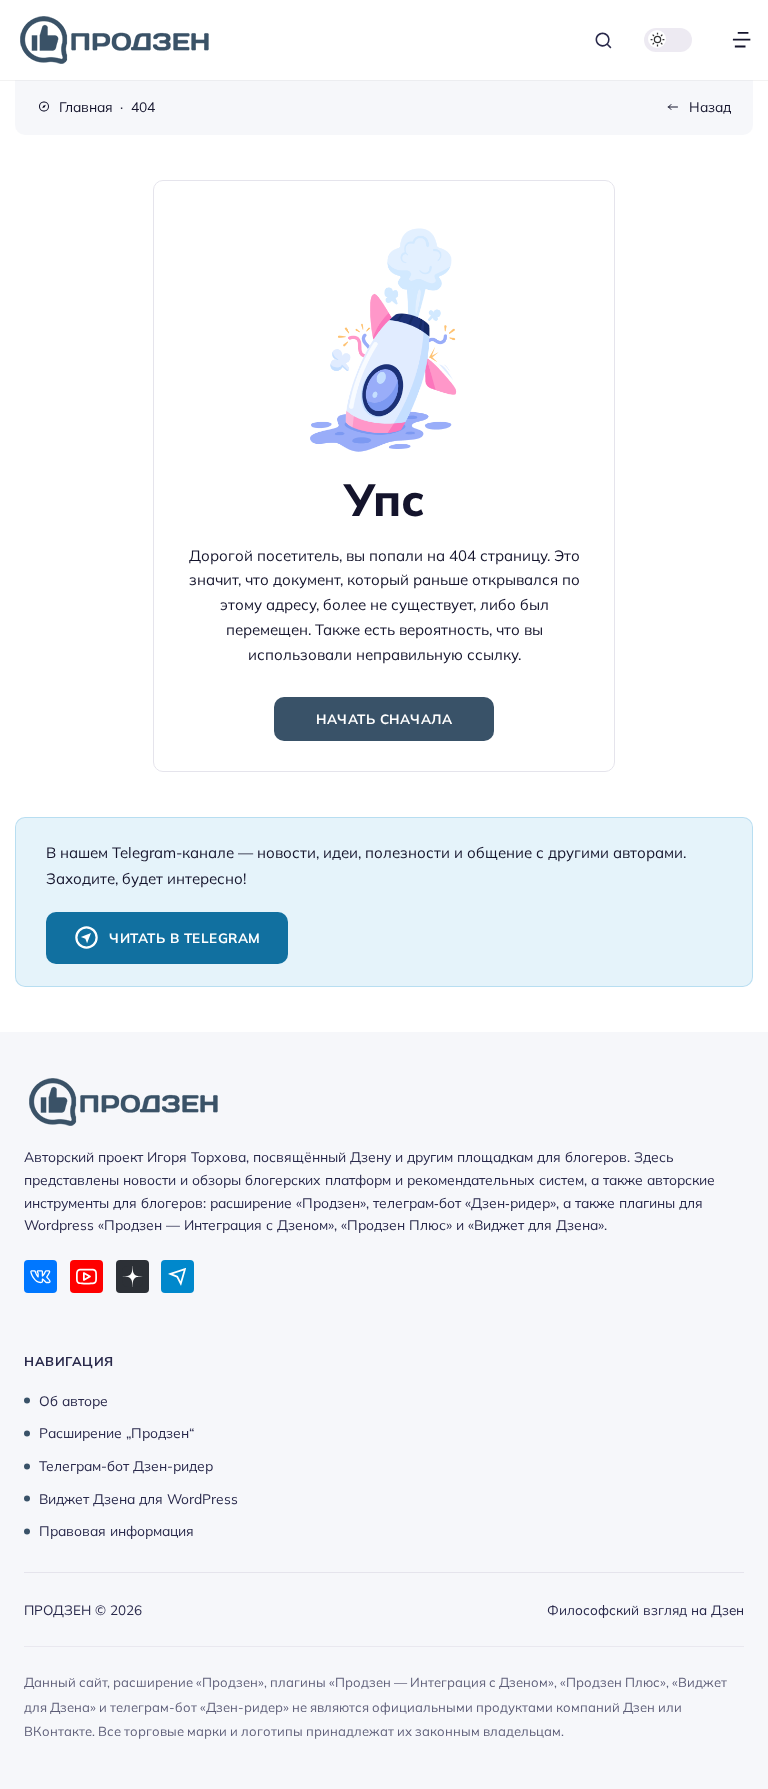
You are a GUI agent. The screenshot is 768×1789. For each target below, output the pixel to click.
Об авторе (73, 1399)
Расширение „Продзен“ (116, 1432)
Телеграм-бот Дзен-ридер (126, 1465)
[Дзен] (132, 1276)
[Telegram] (177, 1276)
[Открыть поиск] (603, 40)
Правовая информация (116, 1530)
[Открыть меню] (741, 40)
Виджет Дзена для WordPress (138, 1497)
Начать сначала (384, 718)
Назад (710, 106)
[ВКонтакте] (40, 1276)
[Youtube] (86, 1276)
